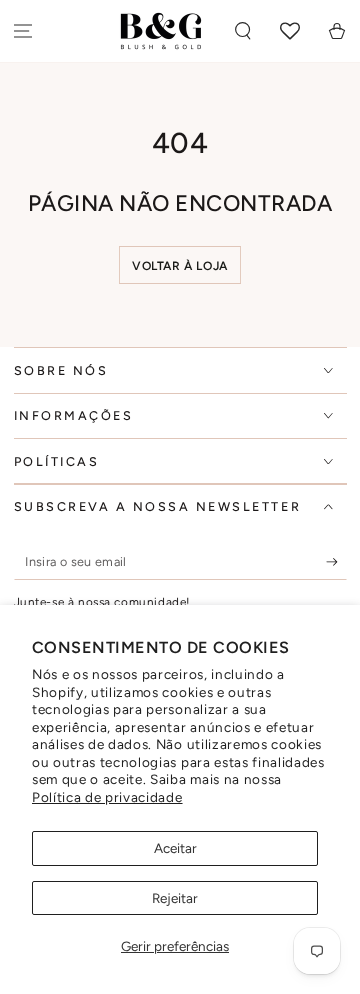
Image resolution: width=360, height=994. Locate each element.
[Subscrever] (336, 562)
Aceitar (175, 848)
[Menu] (23, 31)
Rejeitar (175, 898)
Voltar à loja (180, 266)
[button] (243, 31)
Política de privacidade (107, 797)
